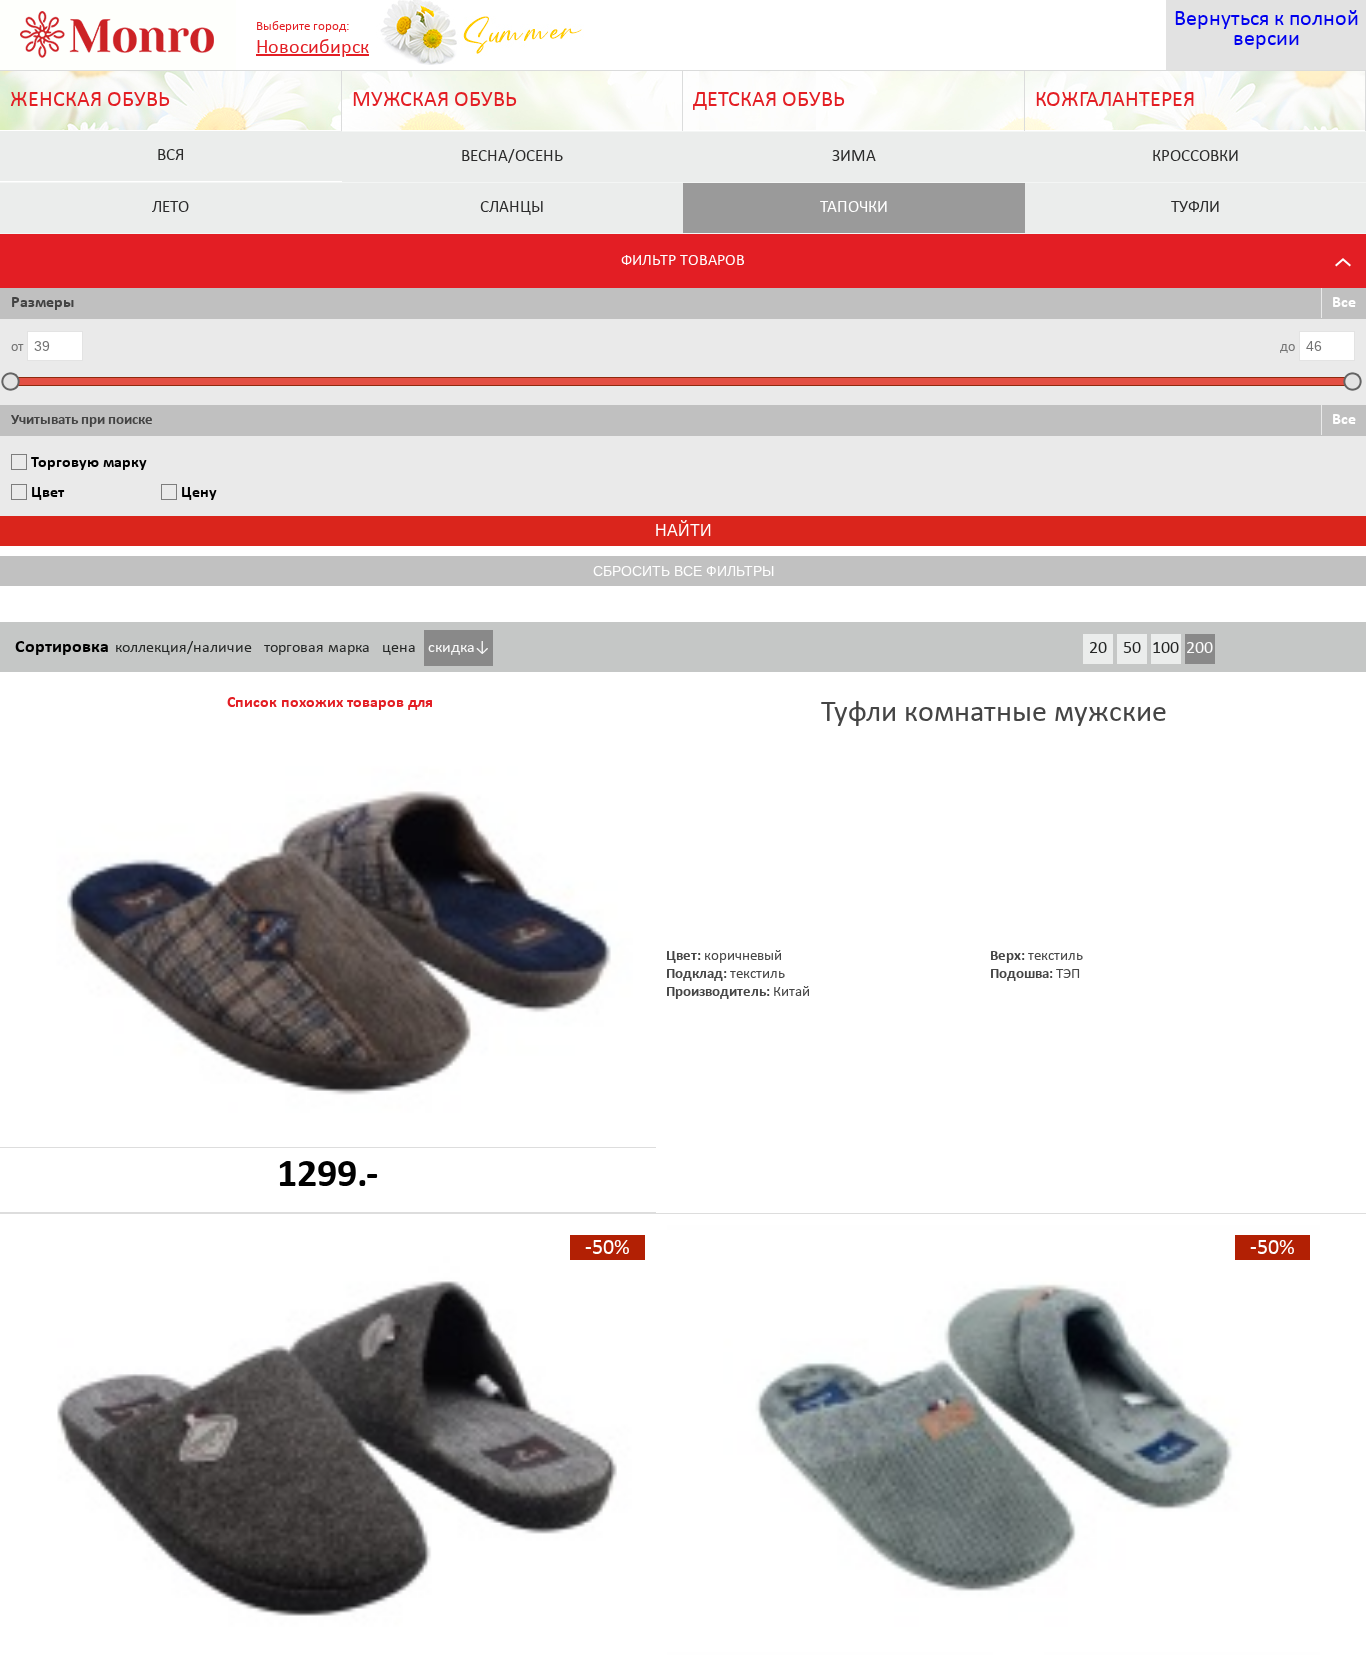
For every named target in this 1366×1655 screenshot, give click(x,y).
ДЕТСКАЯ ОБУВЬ (769, 100)
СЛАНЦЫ (512, 207)
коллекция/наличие (183, 648)
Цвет (47, 493)
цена (399, 648)
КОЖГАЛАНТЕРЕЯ (1115, 100)
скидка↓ (458, 648)
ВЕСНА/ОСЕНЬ (512, 156)
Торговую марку (89, 463)
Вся (170, 155)
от (17, 347)
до (1287, 347)
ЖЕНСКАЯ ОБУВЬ (90, 100)
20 (1098, 648)
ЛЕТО (170, 207)
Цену (199, 493)
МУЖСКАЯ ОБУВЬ (434, 100)
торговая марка (317, 648)
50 (1132, 648)
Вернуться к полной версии (1266, 29)
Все (1344, 303)
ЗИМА (854, 156)
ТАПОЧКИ (854, 207)
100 (1165, 648)
